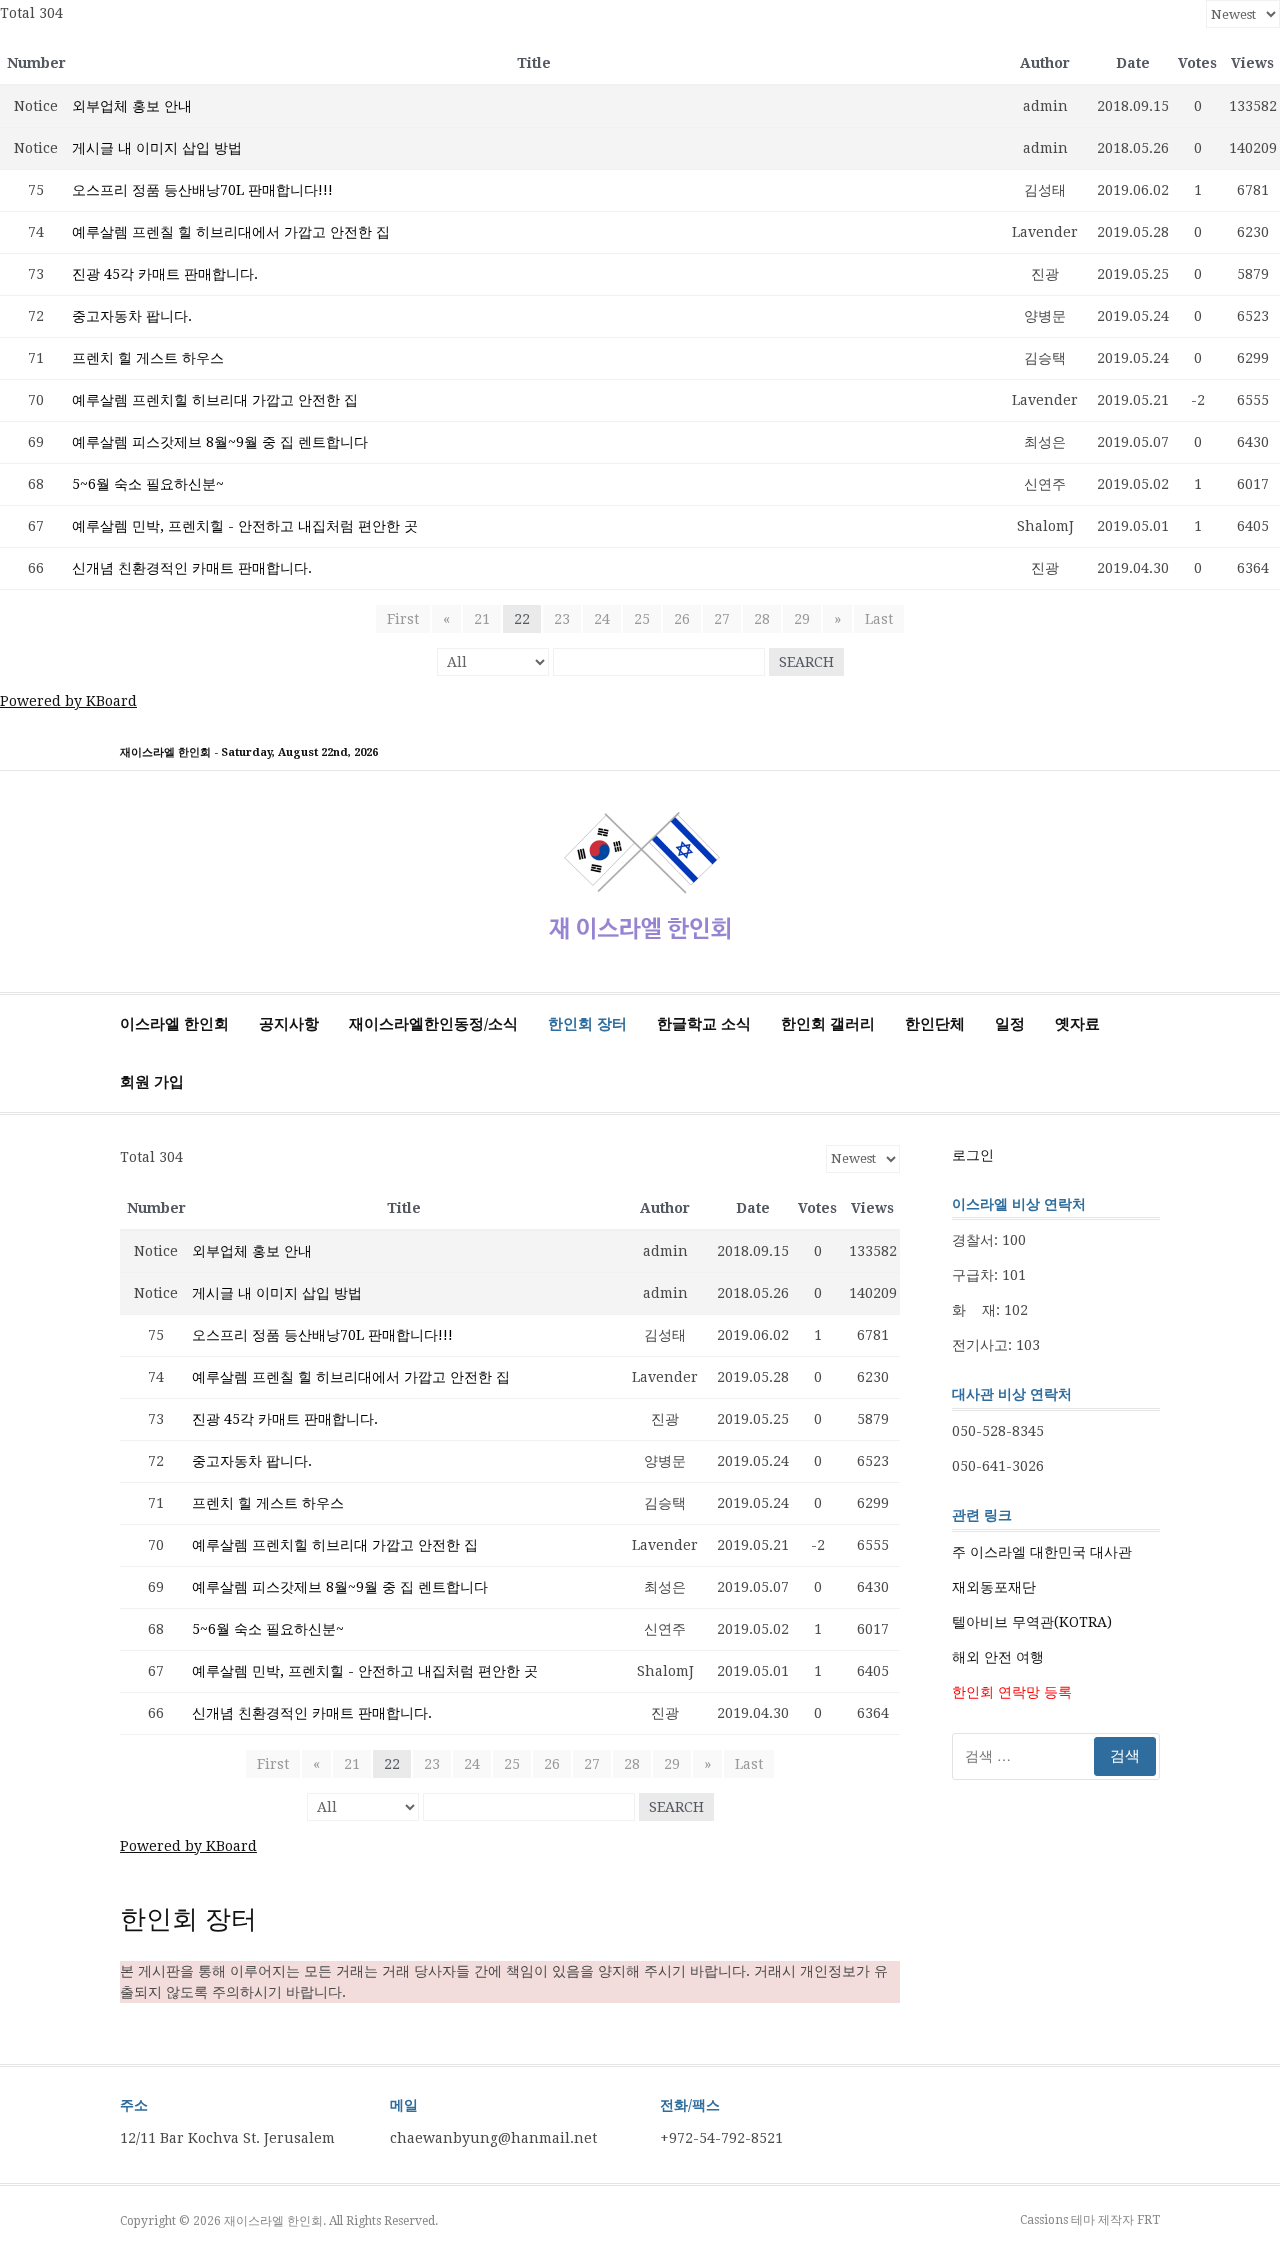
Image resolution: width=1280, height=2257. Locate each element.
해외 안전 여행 (998, 1657)
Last (879, 619)
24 (602, 619)
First (403, 619)
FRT (1148, 2220)
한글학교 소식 (704, 1024)
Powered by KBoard (68, 701)
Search (806, 662)
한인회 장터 (587, 1024)
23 (562, 619)
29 (802, 619)
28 (762, 619)
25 (642, 619)
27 (722, 619)
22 (522, 619)
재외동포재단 (994, 1587)
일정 (1010, 1024)
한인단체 (935, 1024)
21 (482, 619)
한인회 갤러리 (828, 1024)
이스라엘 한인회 (174, 1024)
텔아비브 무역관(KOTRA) (1032, 1622)
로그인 (973, 1155)
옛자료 (1077, 1024)
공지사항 (289, 1024)
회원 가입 (152, 1082)
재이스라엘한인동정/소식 (433, 1024)
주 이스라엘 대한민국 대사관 (1042, 1552)
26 (682, 619)
